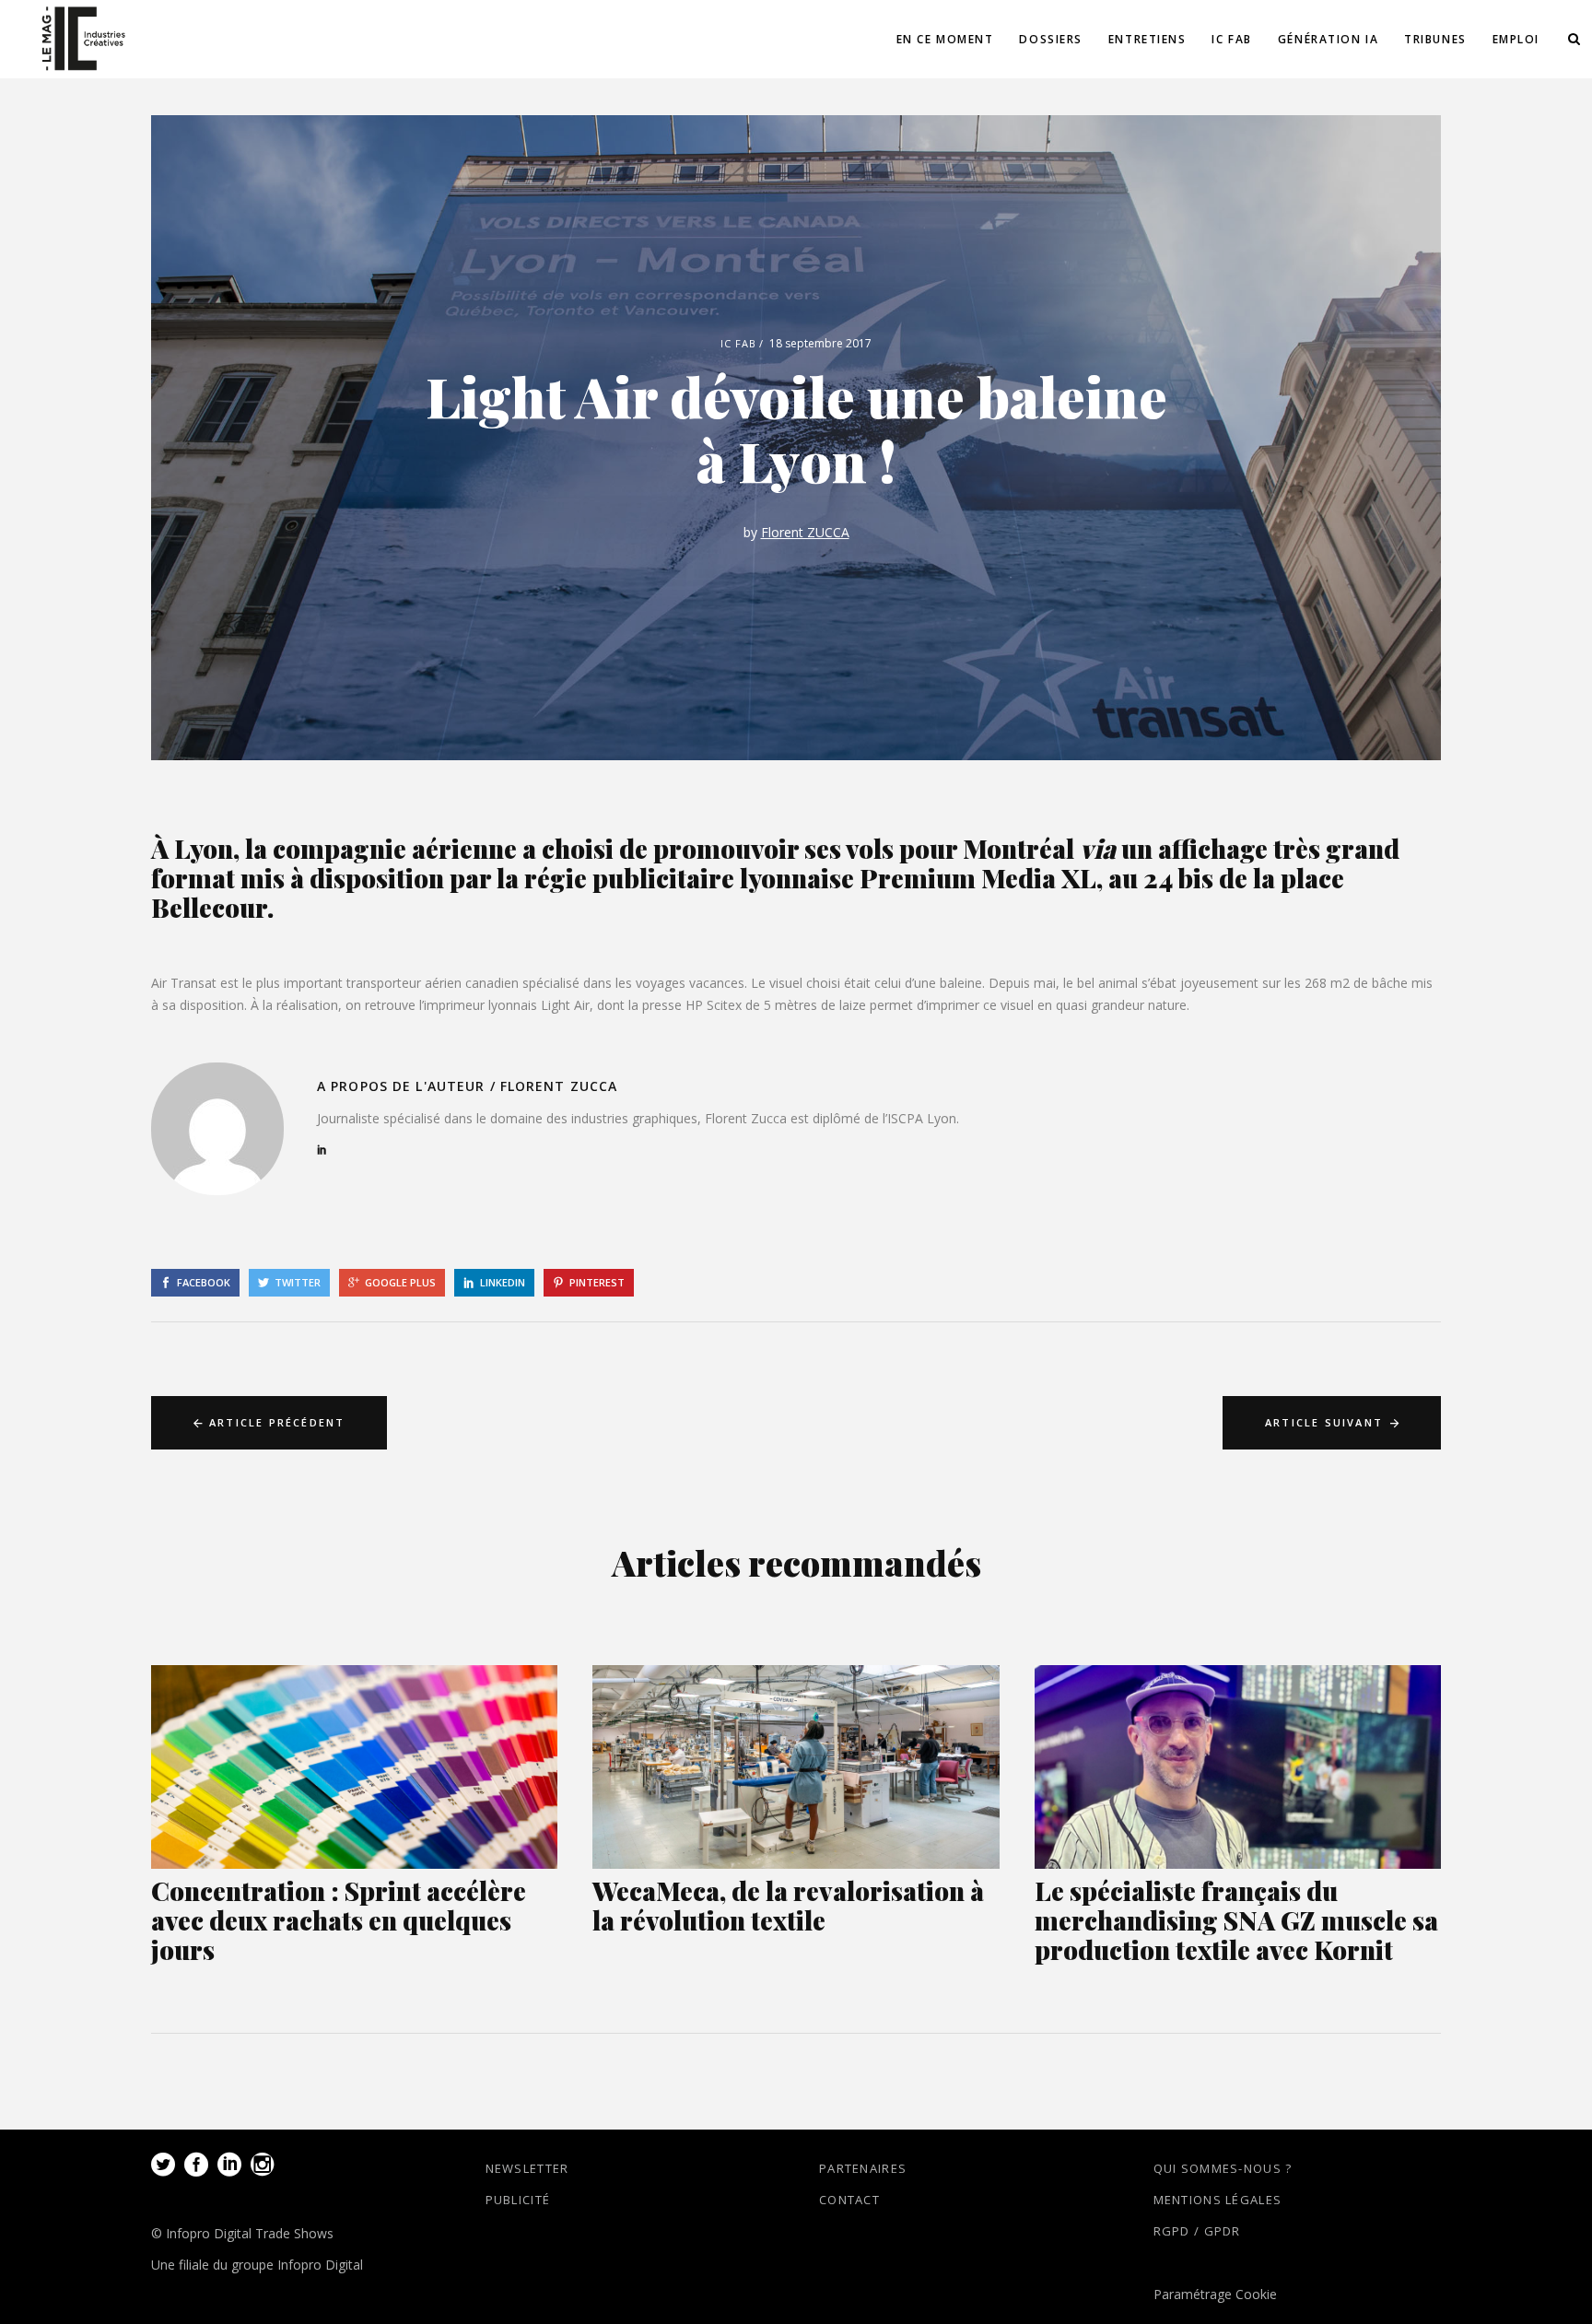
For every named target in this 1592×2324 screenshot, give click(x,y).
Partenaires (863, 2168)
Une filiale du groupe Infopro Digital (257, 2265)
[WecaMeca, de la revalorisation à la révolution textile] (796, 1767)
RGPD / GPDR (1197, 2231)
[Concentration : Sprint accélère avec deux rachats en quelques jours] (354, 1767)
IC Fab (739, 343)
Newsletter (527, 2168)
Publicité (518, 2200)
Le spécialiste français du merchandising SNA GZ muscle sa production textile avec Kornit (1236, 1920)
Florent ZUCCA (805, 532)
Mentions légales (1218, 2200)
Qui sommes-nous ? (1223, 2168)
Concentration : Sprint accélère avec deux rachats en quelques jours (339, 1920)
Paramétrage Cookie (1215, 2294)
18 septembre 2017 (820, 343)
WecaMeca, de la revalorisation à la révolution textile (788, 1905)
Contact (849, 2200)
